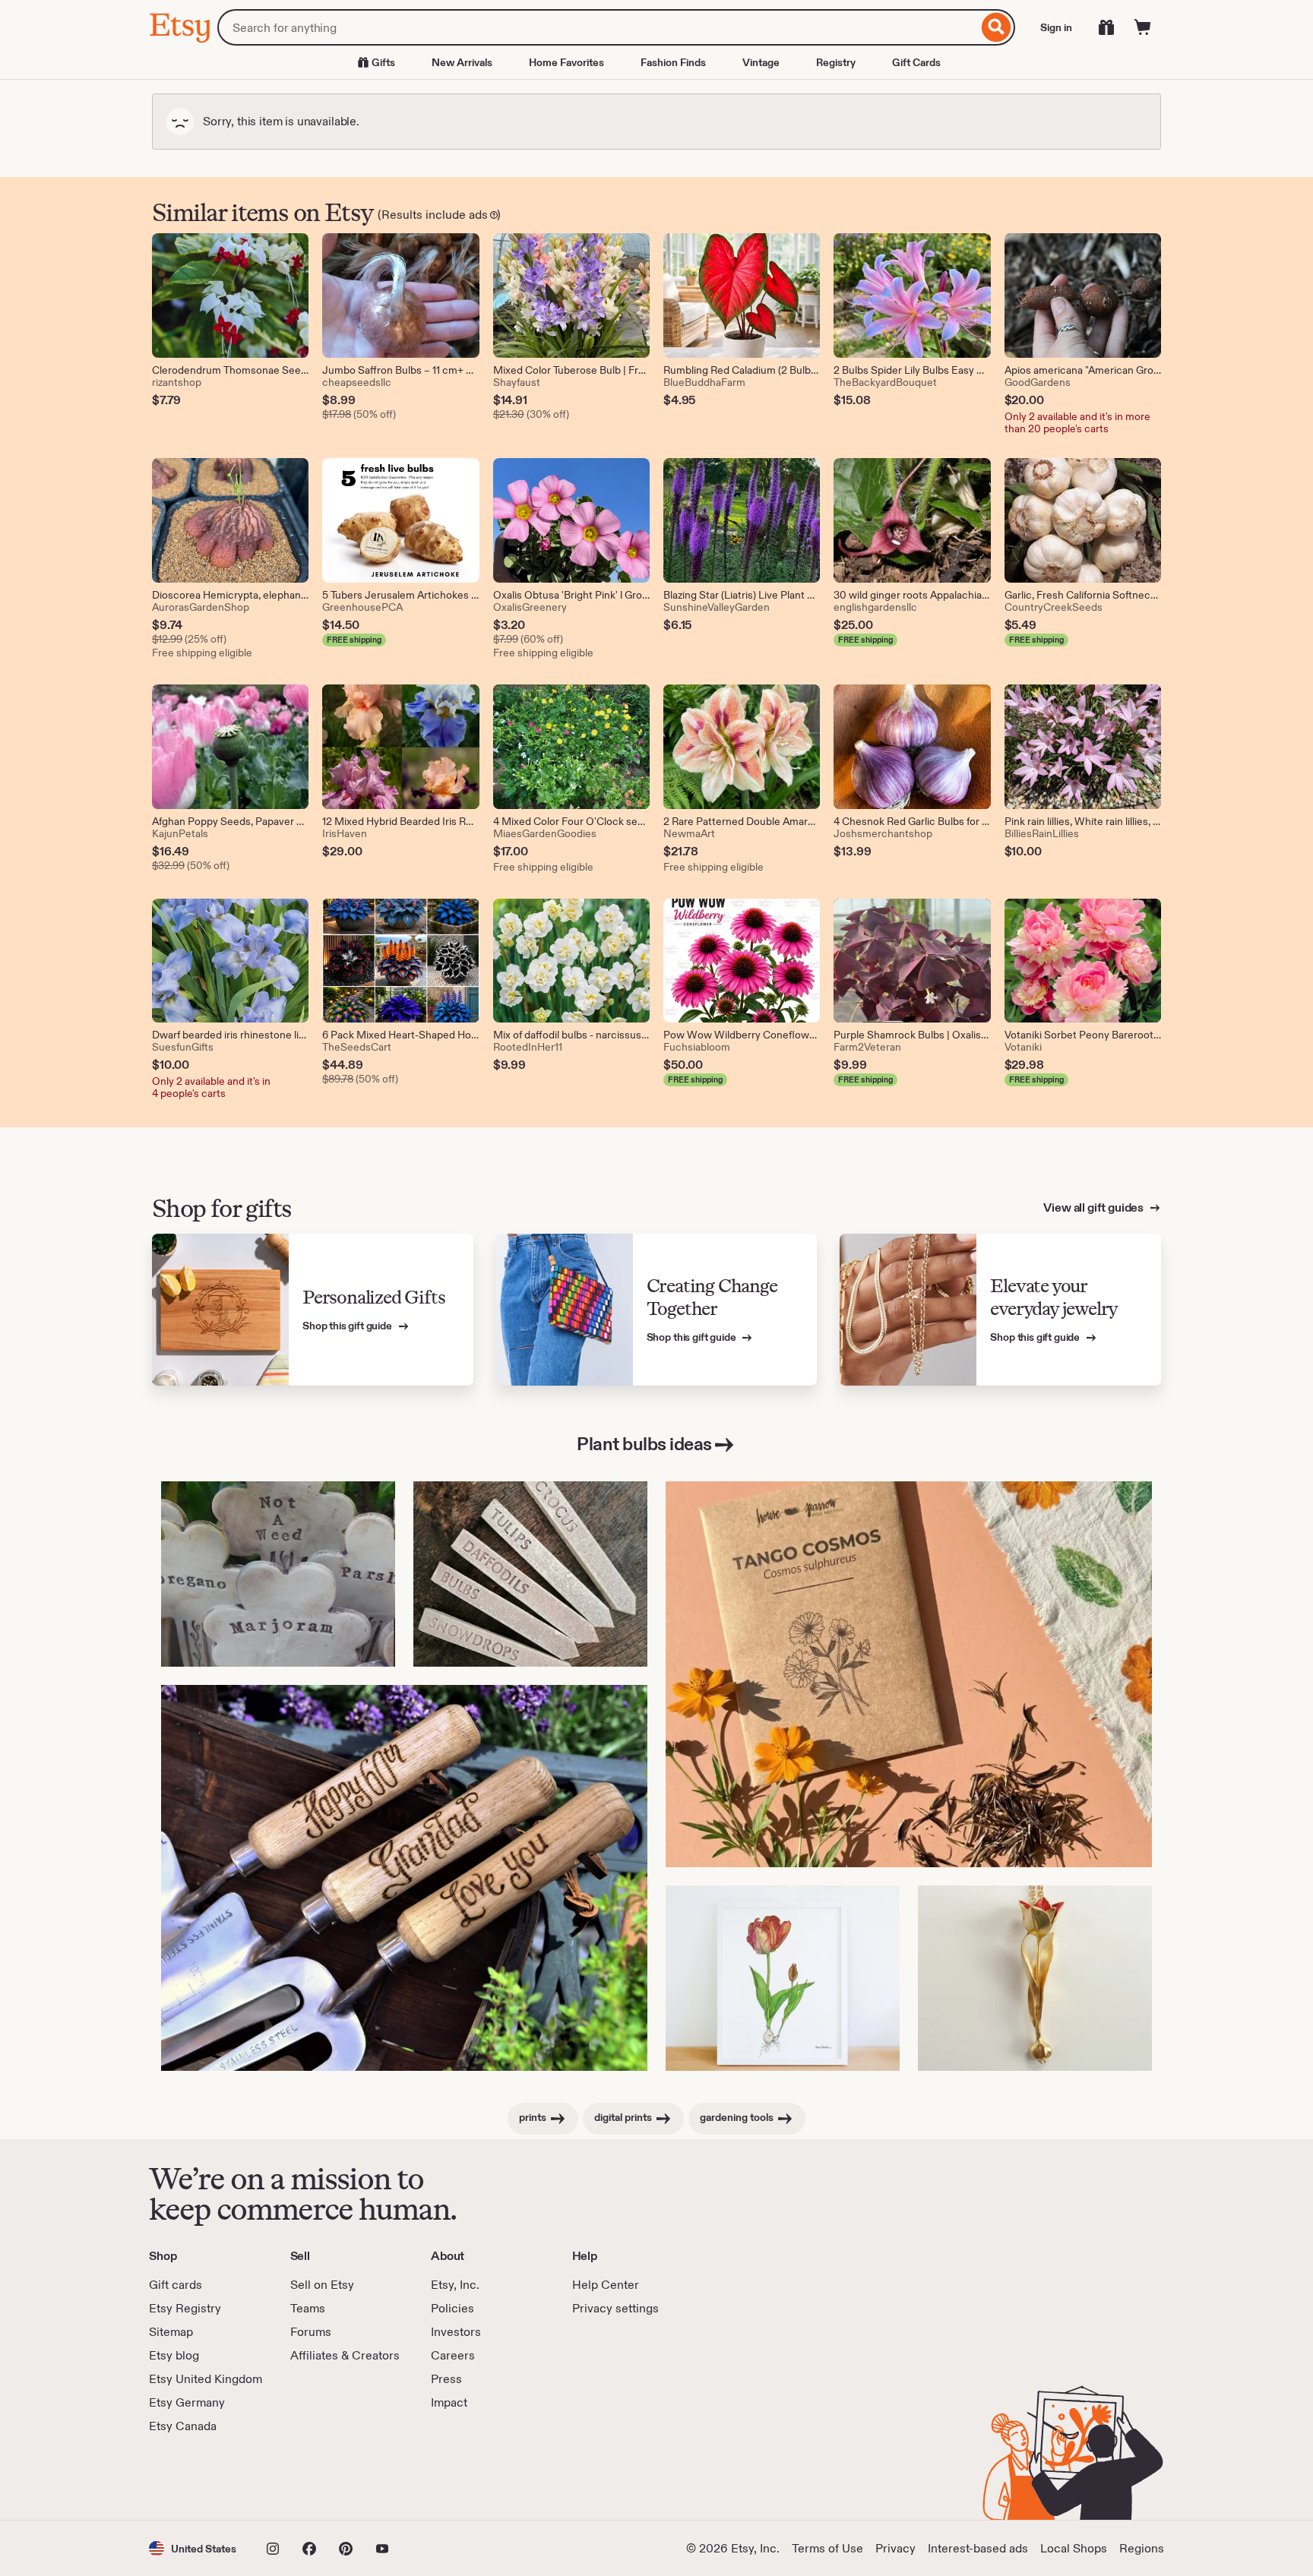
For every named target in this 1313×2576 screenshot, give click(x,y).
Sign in (1056, 27)
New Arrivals (462, 62)
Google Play (315, 2477)
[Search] (997, 27)
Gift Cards (916, 62)
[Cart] (1143, 27)
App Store (200, 2477)
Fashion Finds (673, 62)
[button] (193, 2548)
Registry (836, 62)
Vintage (761, 62)
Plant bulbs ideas (644, 1444)
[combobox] (598, 27)
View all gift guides (1095, 1207)
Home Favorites (566, 62)
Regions (1142, 2548)
